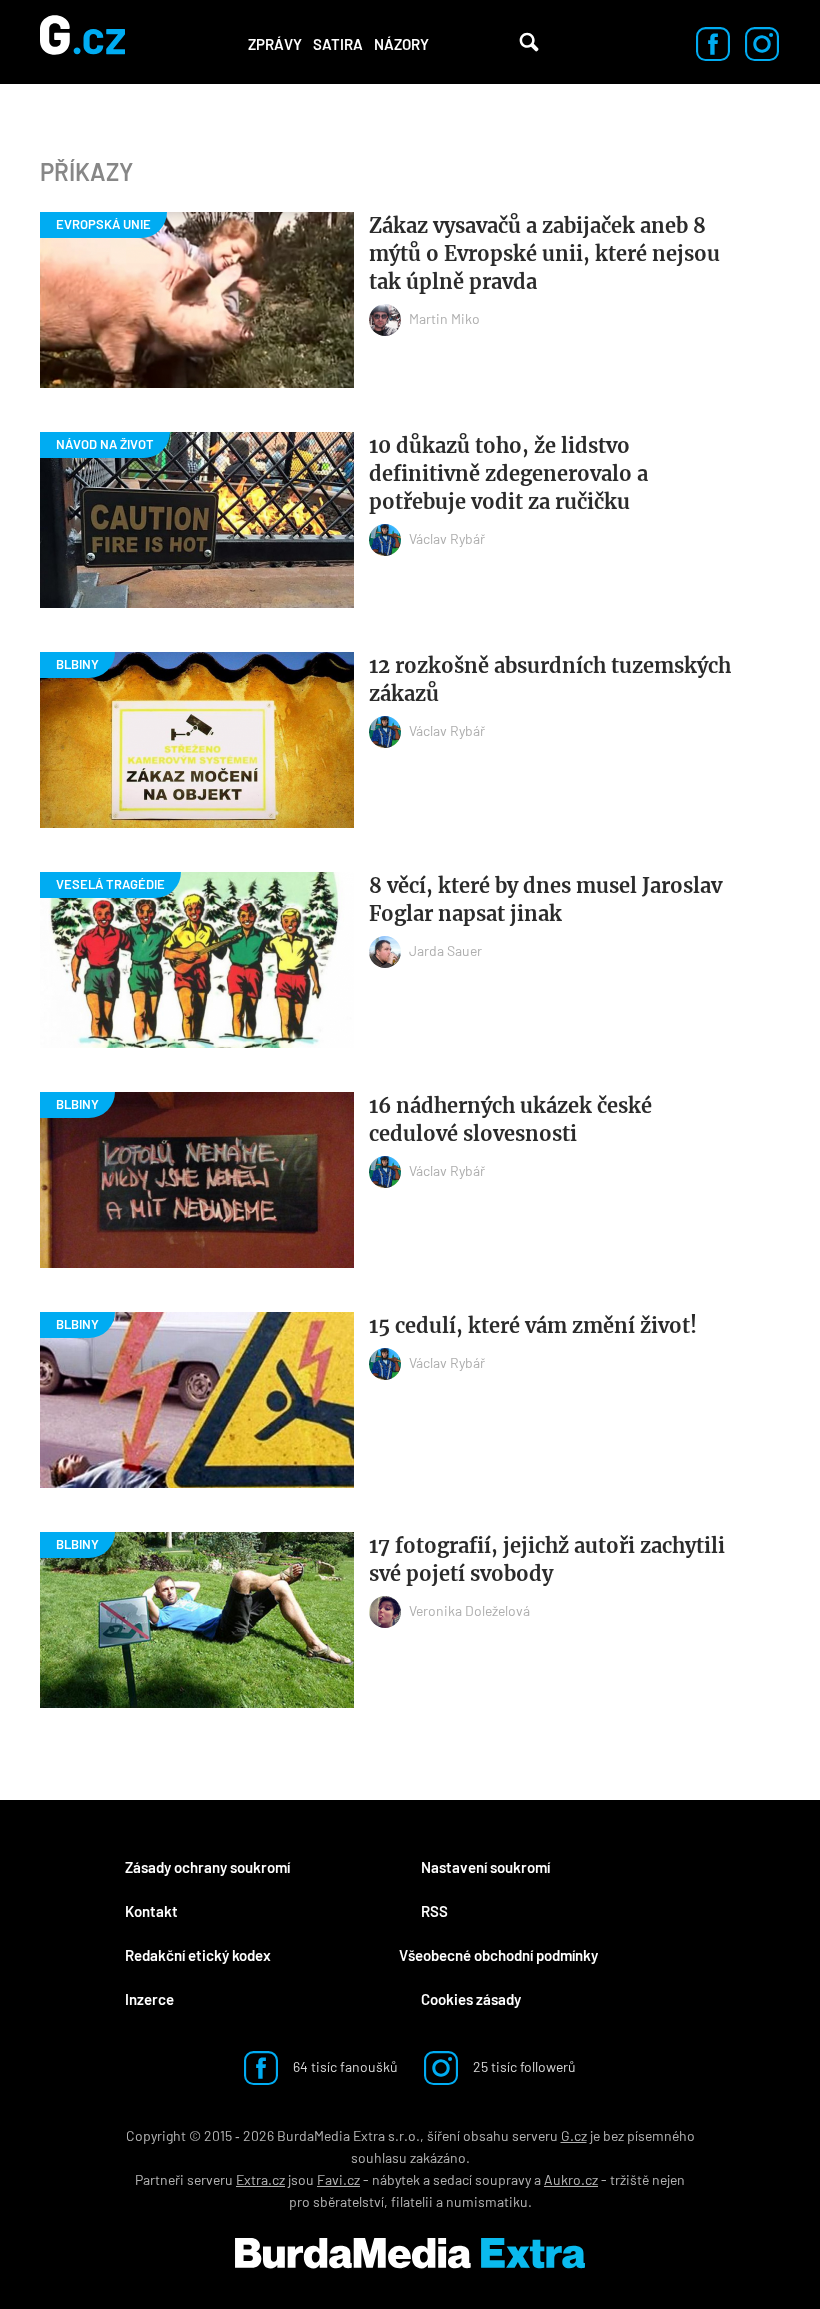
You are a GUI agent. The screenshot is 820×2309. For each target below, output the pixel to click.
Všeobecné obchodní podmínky (498, 1955)
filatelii (412, 2201)
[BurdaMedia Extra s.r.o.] (410, 2253)
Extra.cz (260, 2179)
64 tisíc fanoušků (344, 2066)
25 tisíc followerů (523, 2066)
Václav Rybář (447, 538)
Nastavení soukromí (485, 1867)
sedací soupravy (482, 2179)
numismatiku (487, 2201)
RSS (434, 1911)
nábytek (396, 2179)
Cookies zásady (471, 1999)
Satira (338, 44)
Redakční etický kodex (198, 1955)
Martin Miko (444, 318)
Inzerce (149, 1999)
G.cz (574, 2135)
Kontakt (151, 1911)
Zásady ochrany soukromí (207, 1867)
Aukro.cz (571, 2179)
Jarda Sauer (445, 950)
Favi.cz (338, 2179)
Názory (401, 44)
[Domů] (82, 42)
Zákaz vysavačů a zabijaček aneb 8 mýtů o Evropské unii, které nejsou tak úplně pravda (544, 253)
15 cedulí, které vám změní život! (533, 1325)
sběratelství (348, 2201)
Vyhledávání (529, 42)
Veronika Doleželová (469, 1610)
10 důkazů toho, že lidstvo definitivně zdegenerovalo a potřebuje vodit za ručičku (508, 473)
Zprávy (275, 44)
